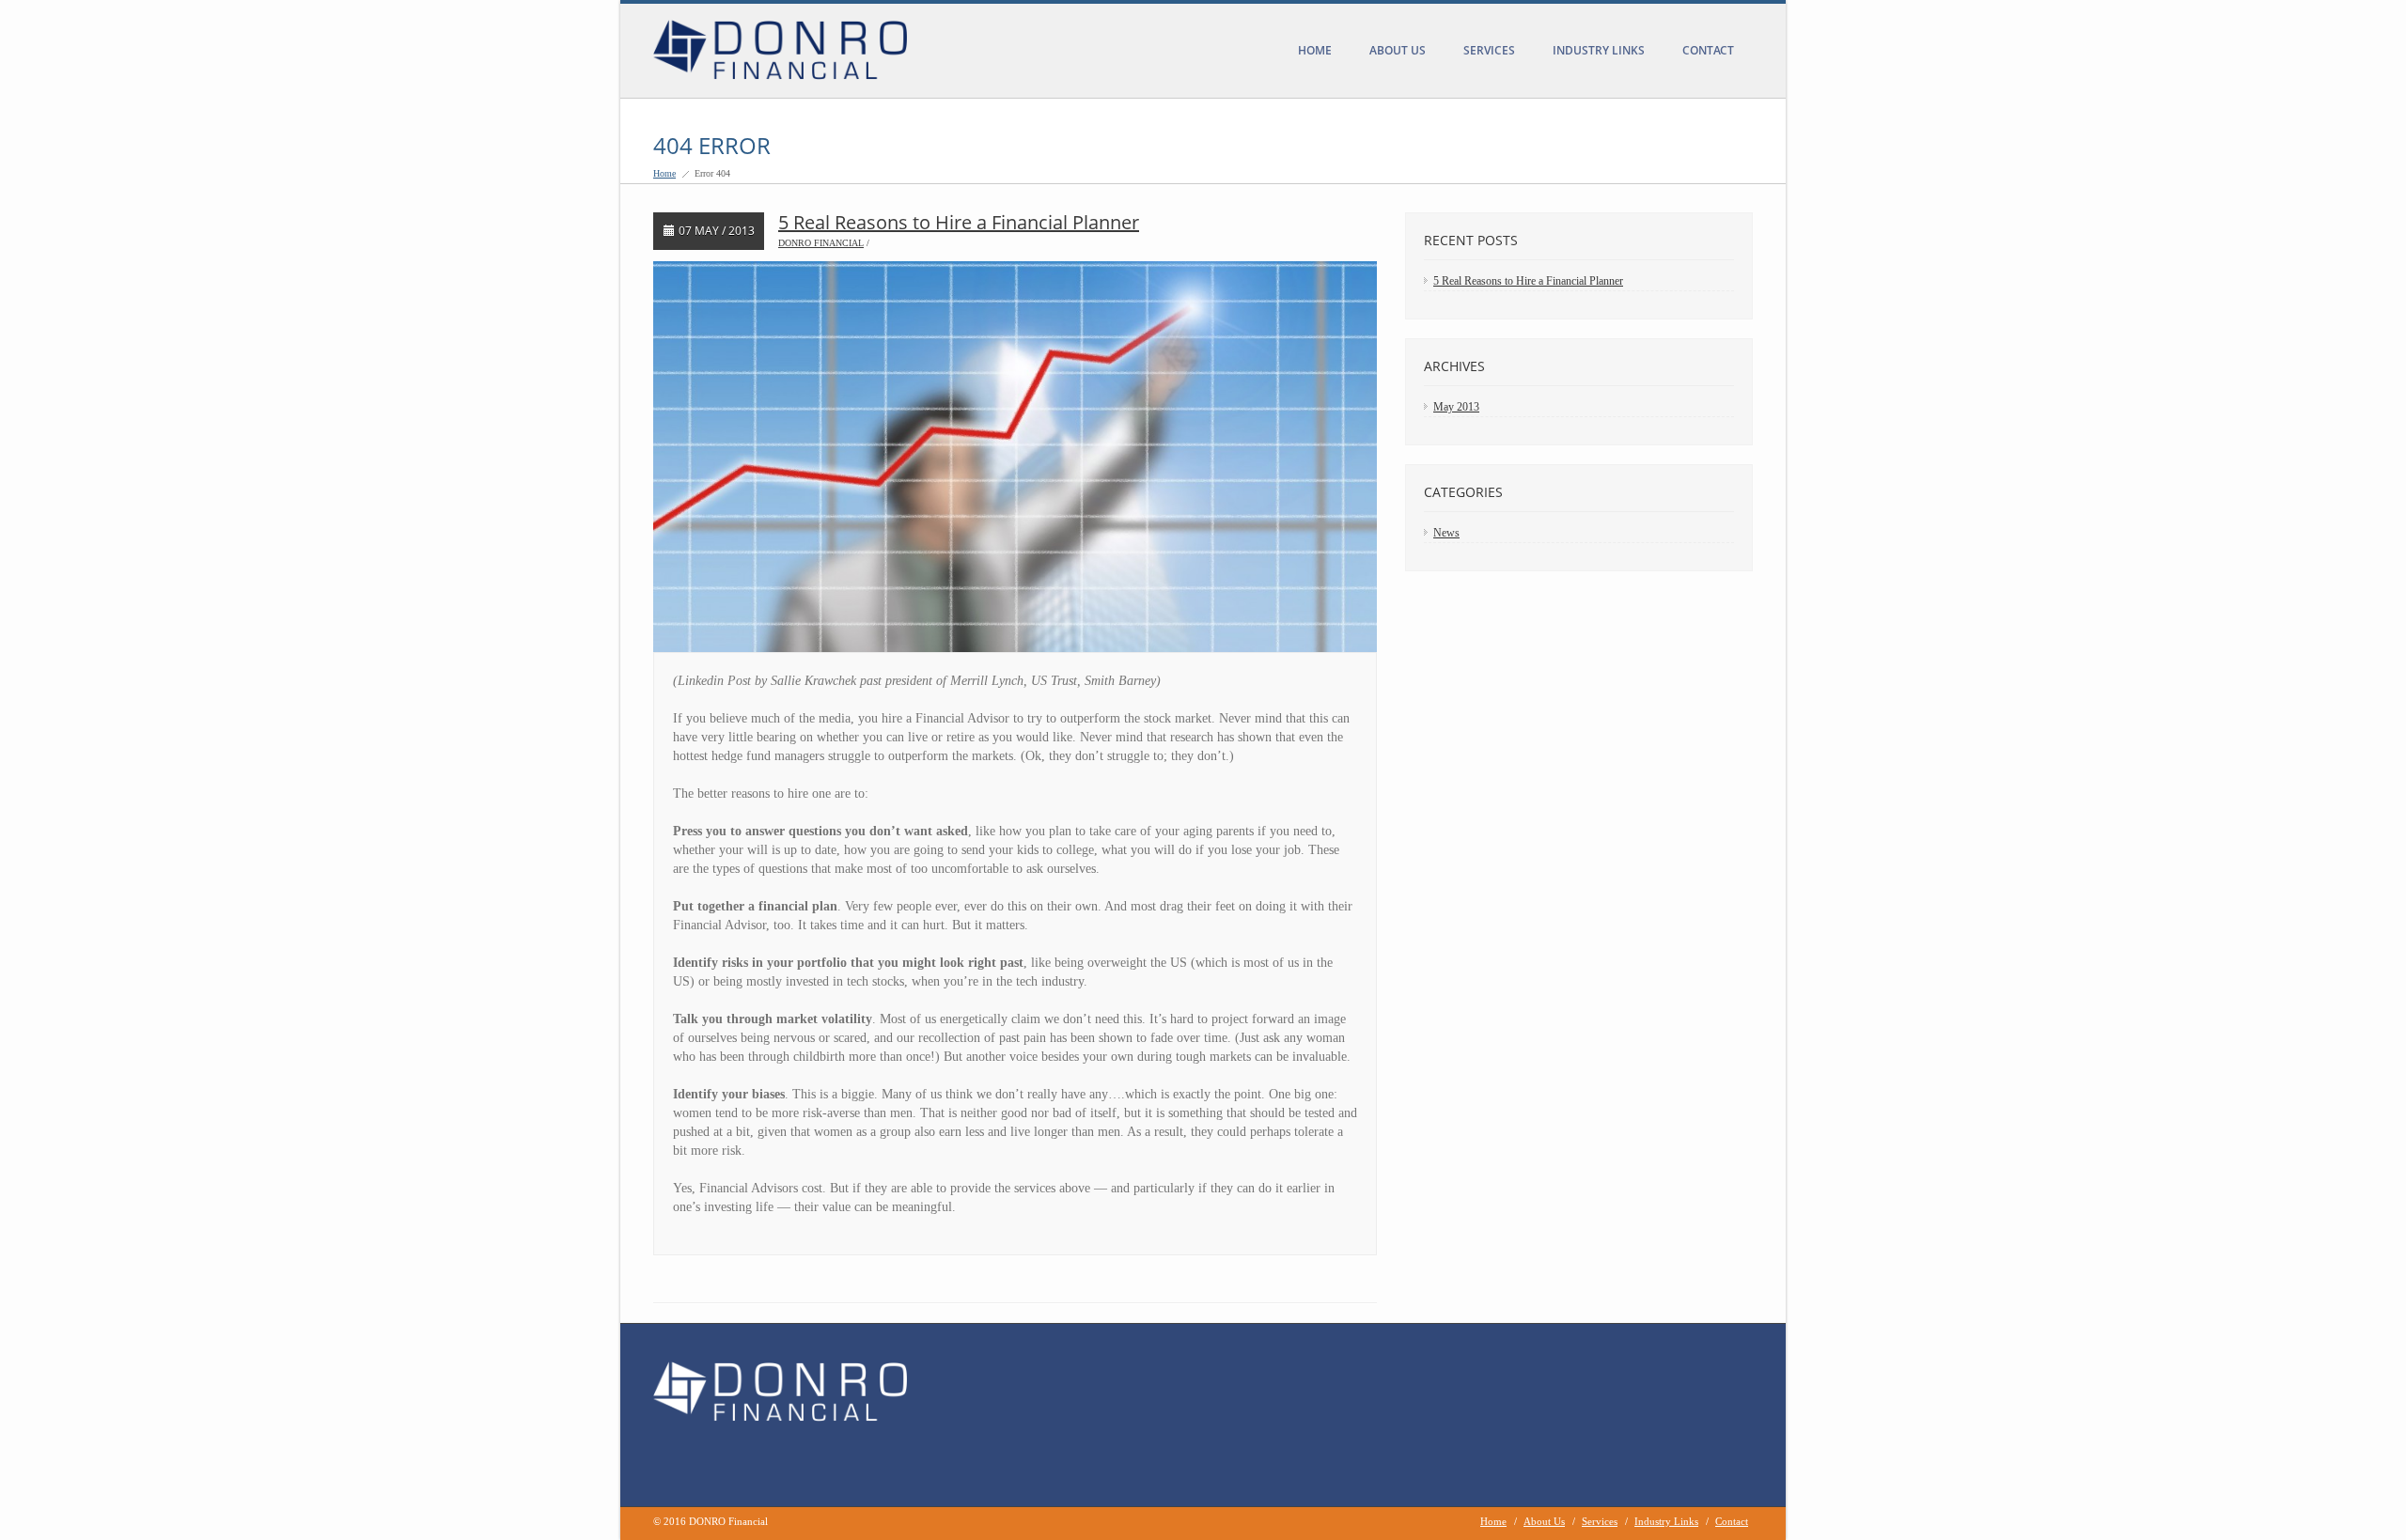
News (1446, 533)
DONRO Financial (821, 243)
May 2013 (1456, 407)
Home (1315, 50)
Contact (1708, 50)
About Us (1398, 50)
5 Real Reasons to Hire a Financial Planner (959, 222)
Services (1489, 50)
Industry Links (1599, 50)
